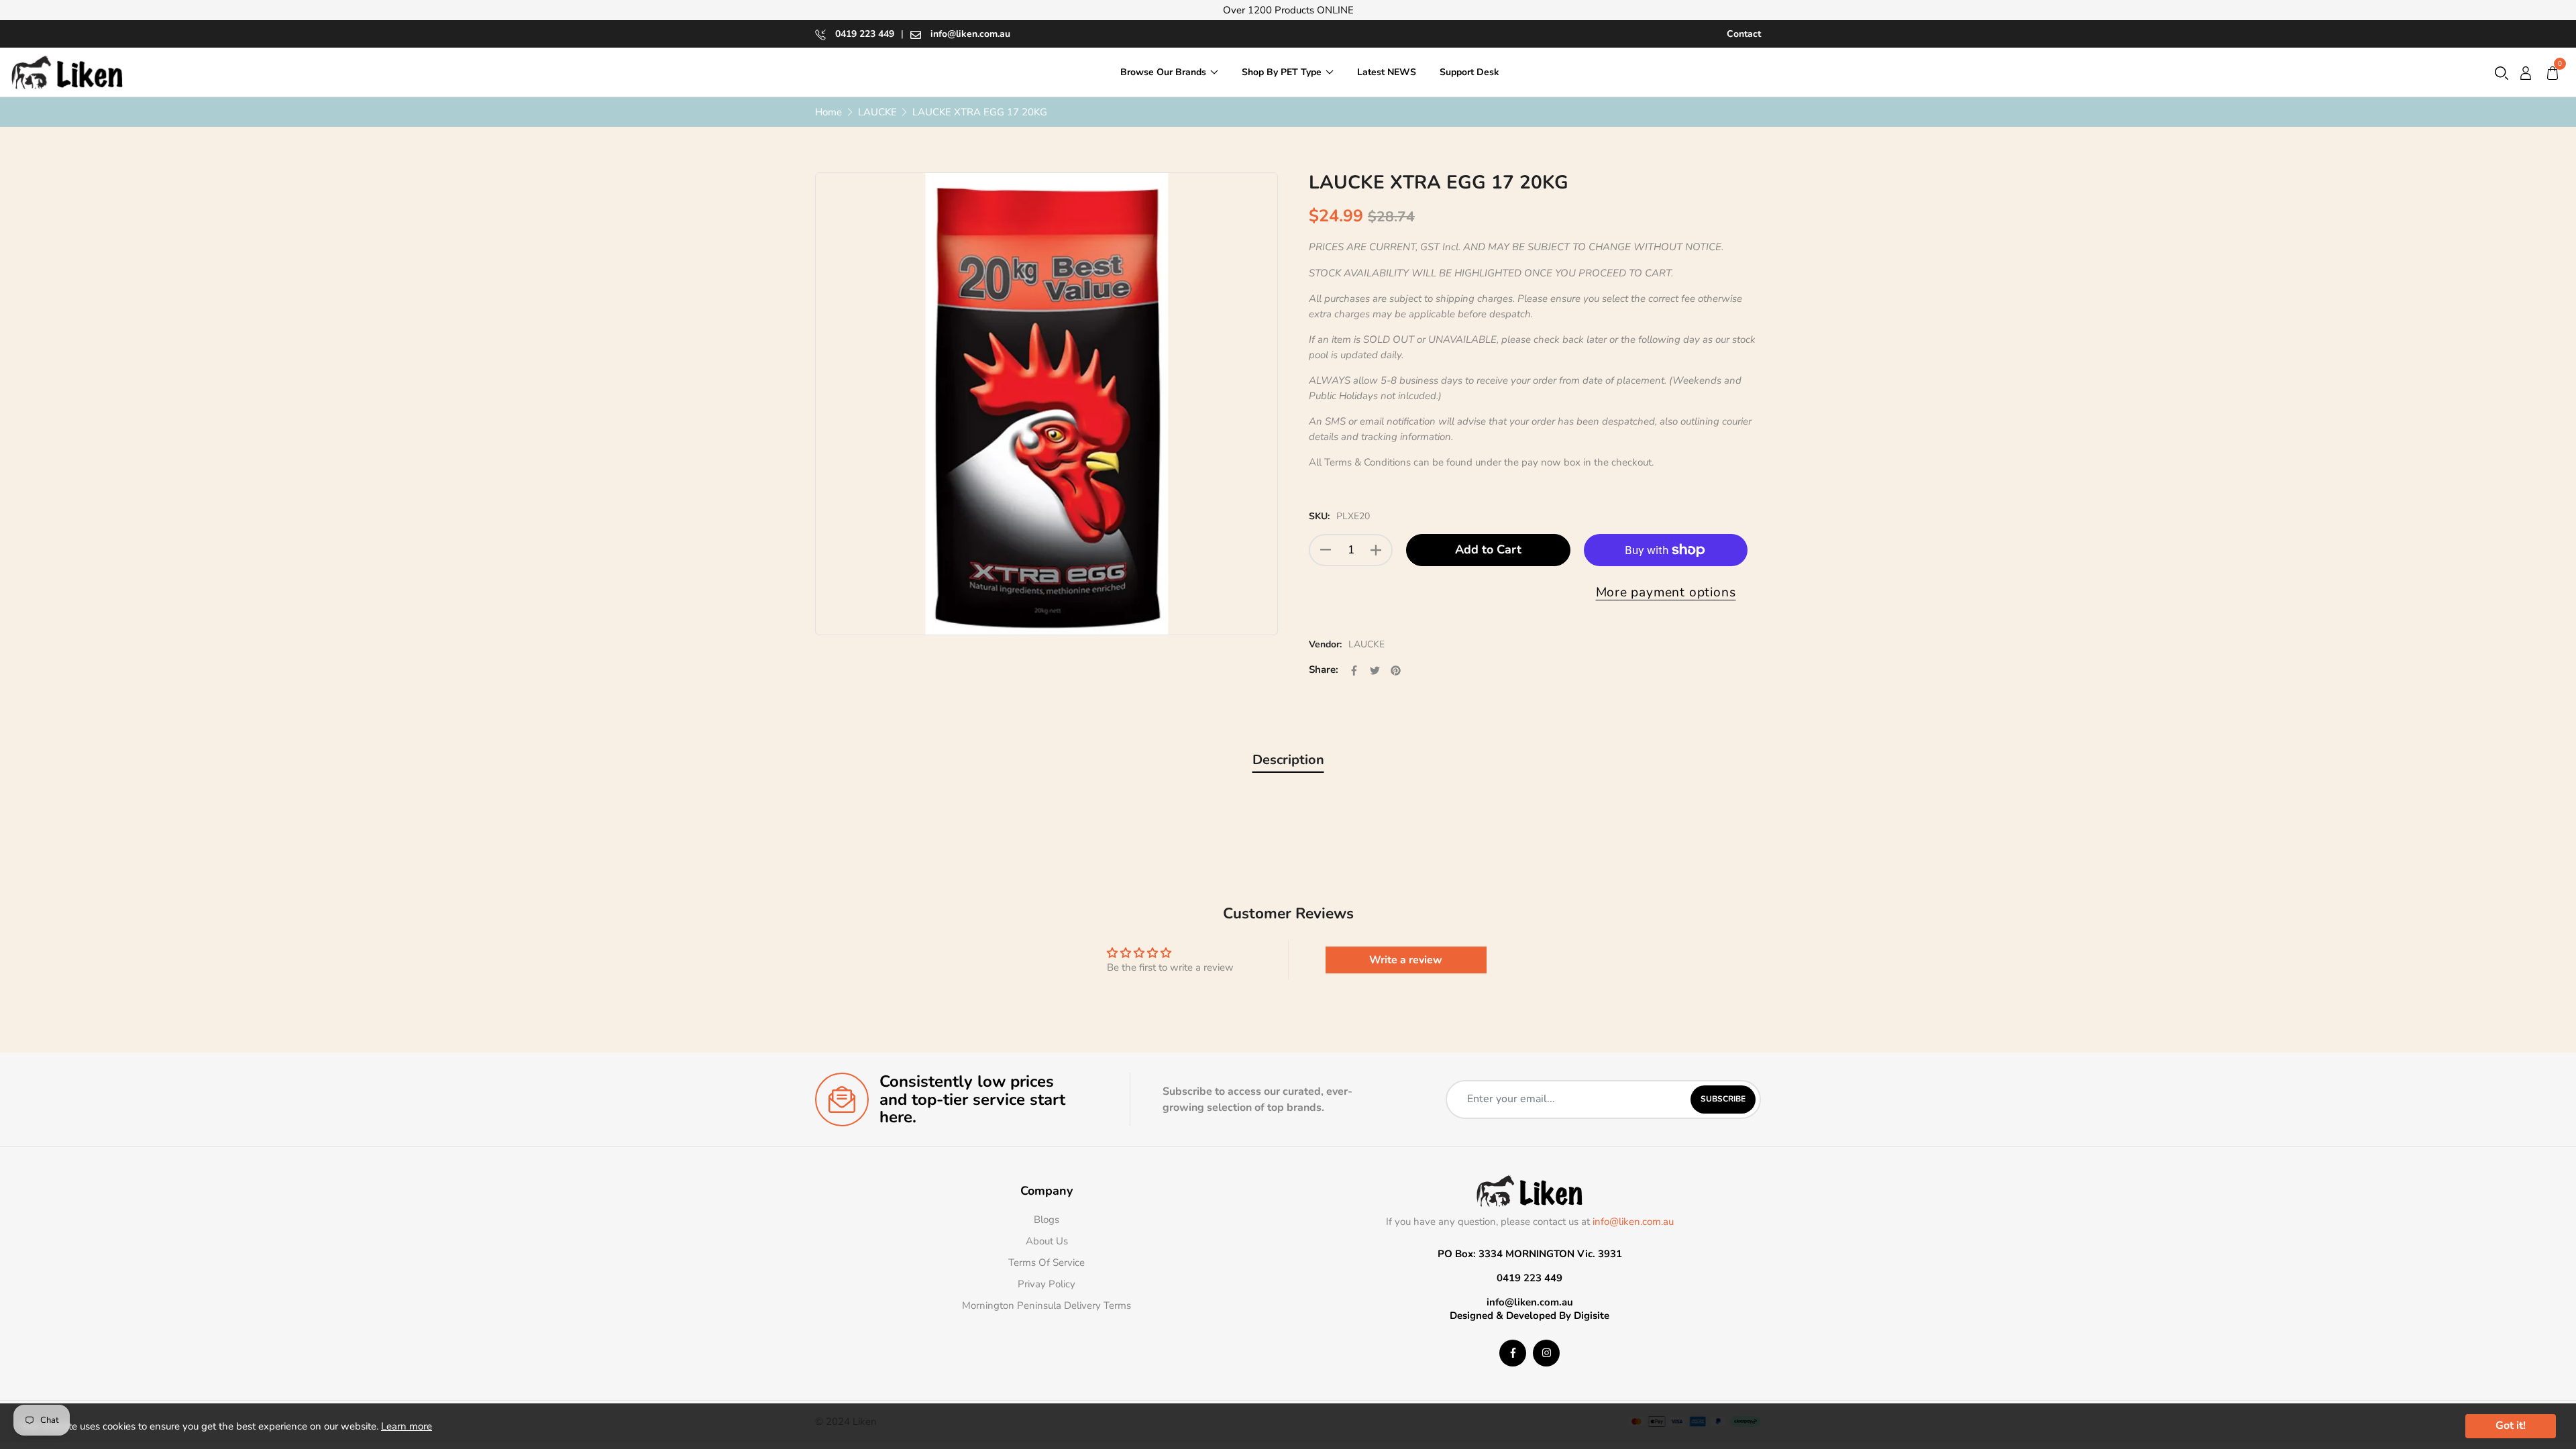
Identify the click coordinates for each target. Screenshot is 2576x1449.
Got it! (2511, 1426)
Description (1288, 760)
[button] (2502, 72)
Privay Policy (1046, 1284)
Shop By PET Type (1282, 72)
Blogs (1046, 1220)
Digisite (1592, 1316)
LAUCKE (1366, 644)
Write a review (1406, 960)
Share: (1324, 669)
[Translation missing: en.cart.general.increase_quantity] (1376, 550)
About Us (1047, 1241)
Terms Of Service (1046, 1263)
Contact (1744, 34)
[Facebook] (1513, 1353)
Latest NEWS (1387, 72)
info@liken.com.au (969, 34)
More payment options (1666, 592)
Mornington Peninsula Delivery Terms (1046, 1305)
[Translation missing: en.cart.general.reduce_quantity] (1326, 550)
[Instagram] (1546, 1353)
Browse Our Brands (1163, 72)
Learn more (407, 1426)
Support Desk (1469, 72)
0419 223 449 (863, 34)
